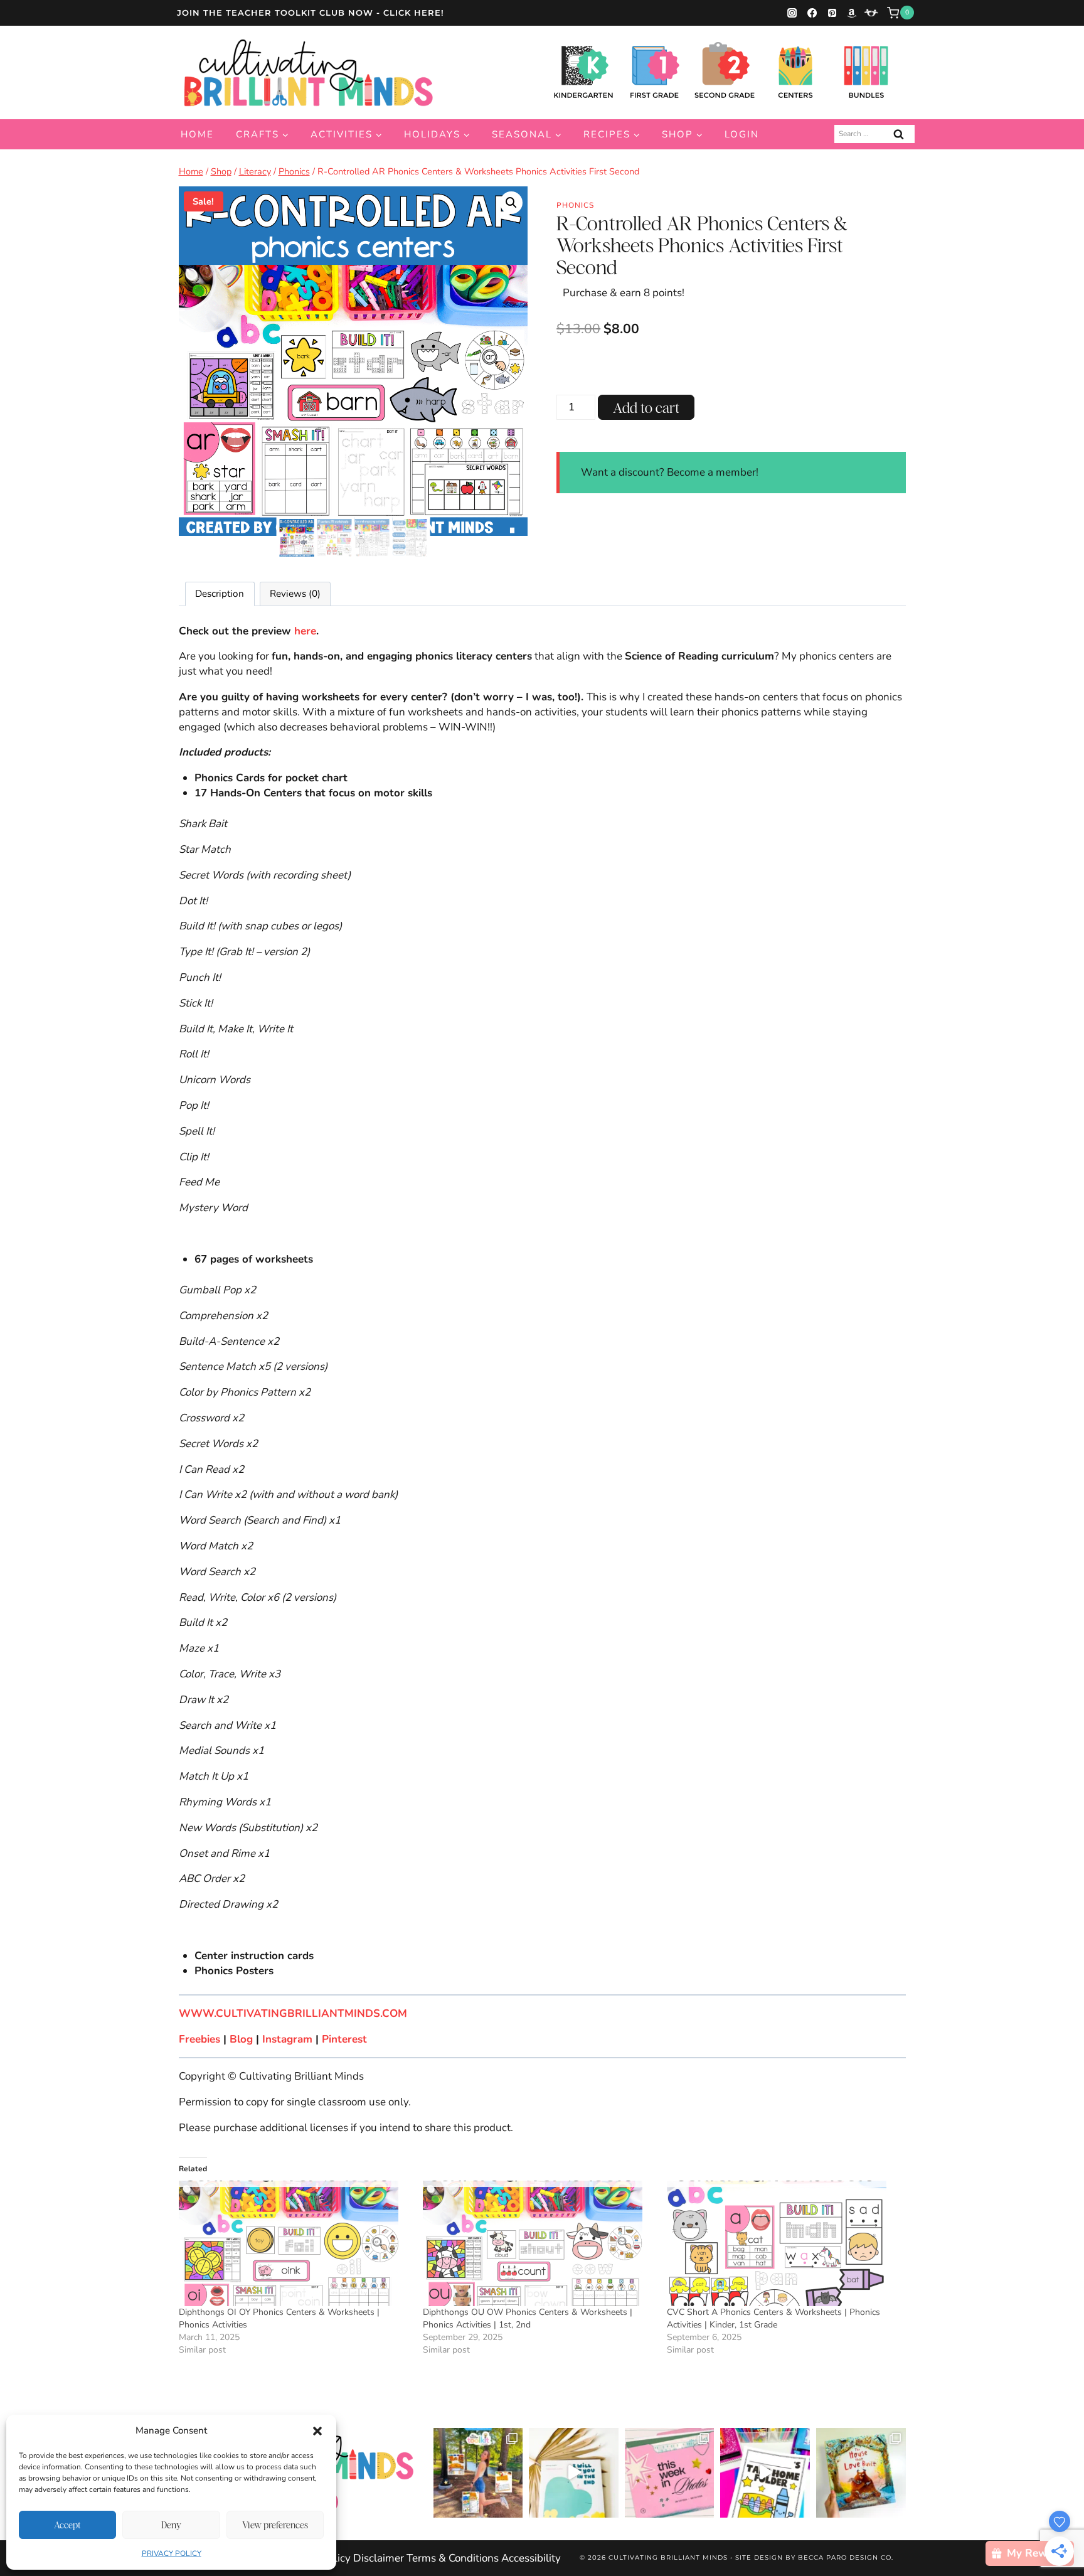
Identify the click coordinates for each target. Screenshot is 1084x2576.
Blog (241, 2039)
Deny (171, 2525)
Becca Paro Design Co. (846, 2557)
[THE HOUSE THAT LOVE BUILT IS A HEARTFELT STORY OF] (861, 2473)
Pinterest (344, 2039)
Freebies (199, 2039)
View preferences (275, 2525)
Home (197, 134)
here (305, 631)
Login (742, 134)
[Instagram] (792, 13)
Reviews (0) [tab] (295, 594)
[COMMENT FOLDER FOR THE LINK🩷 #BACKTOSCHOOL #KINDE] (765, 2473)
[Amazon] (852, 13)
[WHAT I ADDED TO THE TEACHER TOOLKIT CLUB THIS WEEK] (478, 2473)
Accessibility (531, 2558)
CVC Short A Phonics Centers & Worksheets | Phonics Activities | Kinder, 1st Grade (773, 2318)
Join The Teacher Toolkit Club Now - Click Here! (311, 13)
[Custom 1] (871, 13)
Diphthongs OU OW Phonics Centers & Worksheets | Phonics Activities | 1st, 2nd (528, 2318)
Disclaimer (379, 2558)
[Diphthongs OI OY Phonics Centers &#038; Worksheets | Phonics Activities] (295, 2243)
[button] (317, 2431)
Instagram (289, 2039)
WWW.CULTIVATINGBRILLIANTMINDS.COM (293, 2013)
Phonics (575, 205)
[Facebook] (812, 13)
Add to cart (646, 408)
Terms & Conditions (453, 2558)
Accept (67, 2525)
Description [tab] (220, 594)
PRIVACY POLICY (172, 2553)
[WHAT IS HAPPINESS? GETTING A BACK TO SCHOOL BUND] (670, 2473)
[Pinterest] (832, 13)
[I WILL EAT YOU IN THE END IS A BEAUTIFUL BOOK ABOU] (574, 2473)
